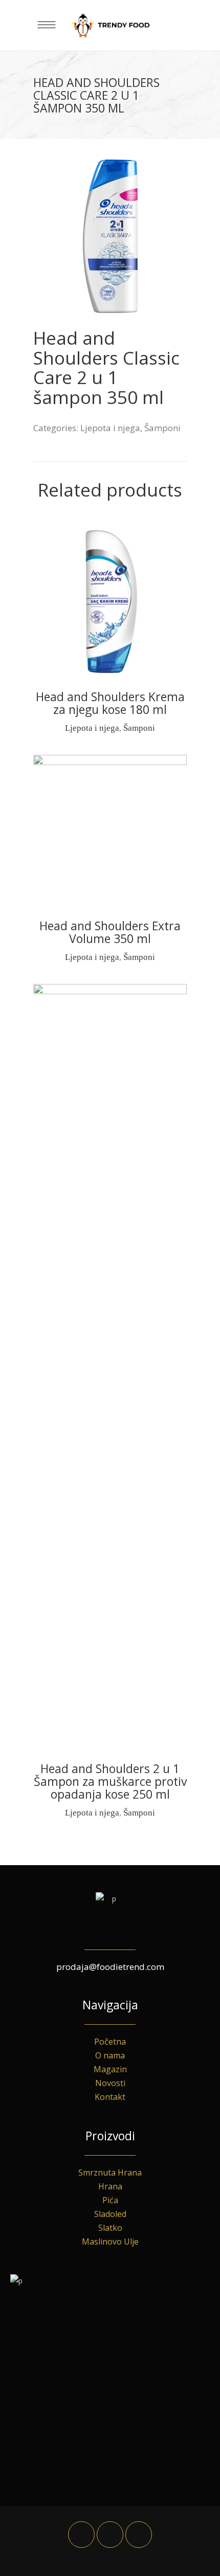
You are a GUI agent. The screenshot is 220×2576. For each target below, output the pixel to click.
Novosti (110, 2083)
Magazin (110, 2069)
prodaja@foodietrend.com (110, 1967)
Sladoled (110, 2214)
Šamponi (162, 428)
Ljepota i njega (110, 428)
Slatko (110, 2228)
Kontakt (110, 2097)
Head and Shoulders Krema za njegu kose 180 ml (110, 703)
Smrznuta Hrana (110, 2172)
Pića (110, 2200)
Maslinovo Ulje (110, 2242)
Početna (110, 2042)
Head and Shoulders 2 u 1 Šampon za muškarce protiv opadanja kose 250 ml (110, 1781)
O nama (110, 2055)
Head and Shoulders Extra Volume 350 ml (110, 932)
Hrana (110, 2186)
